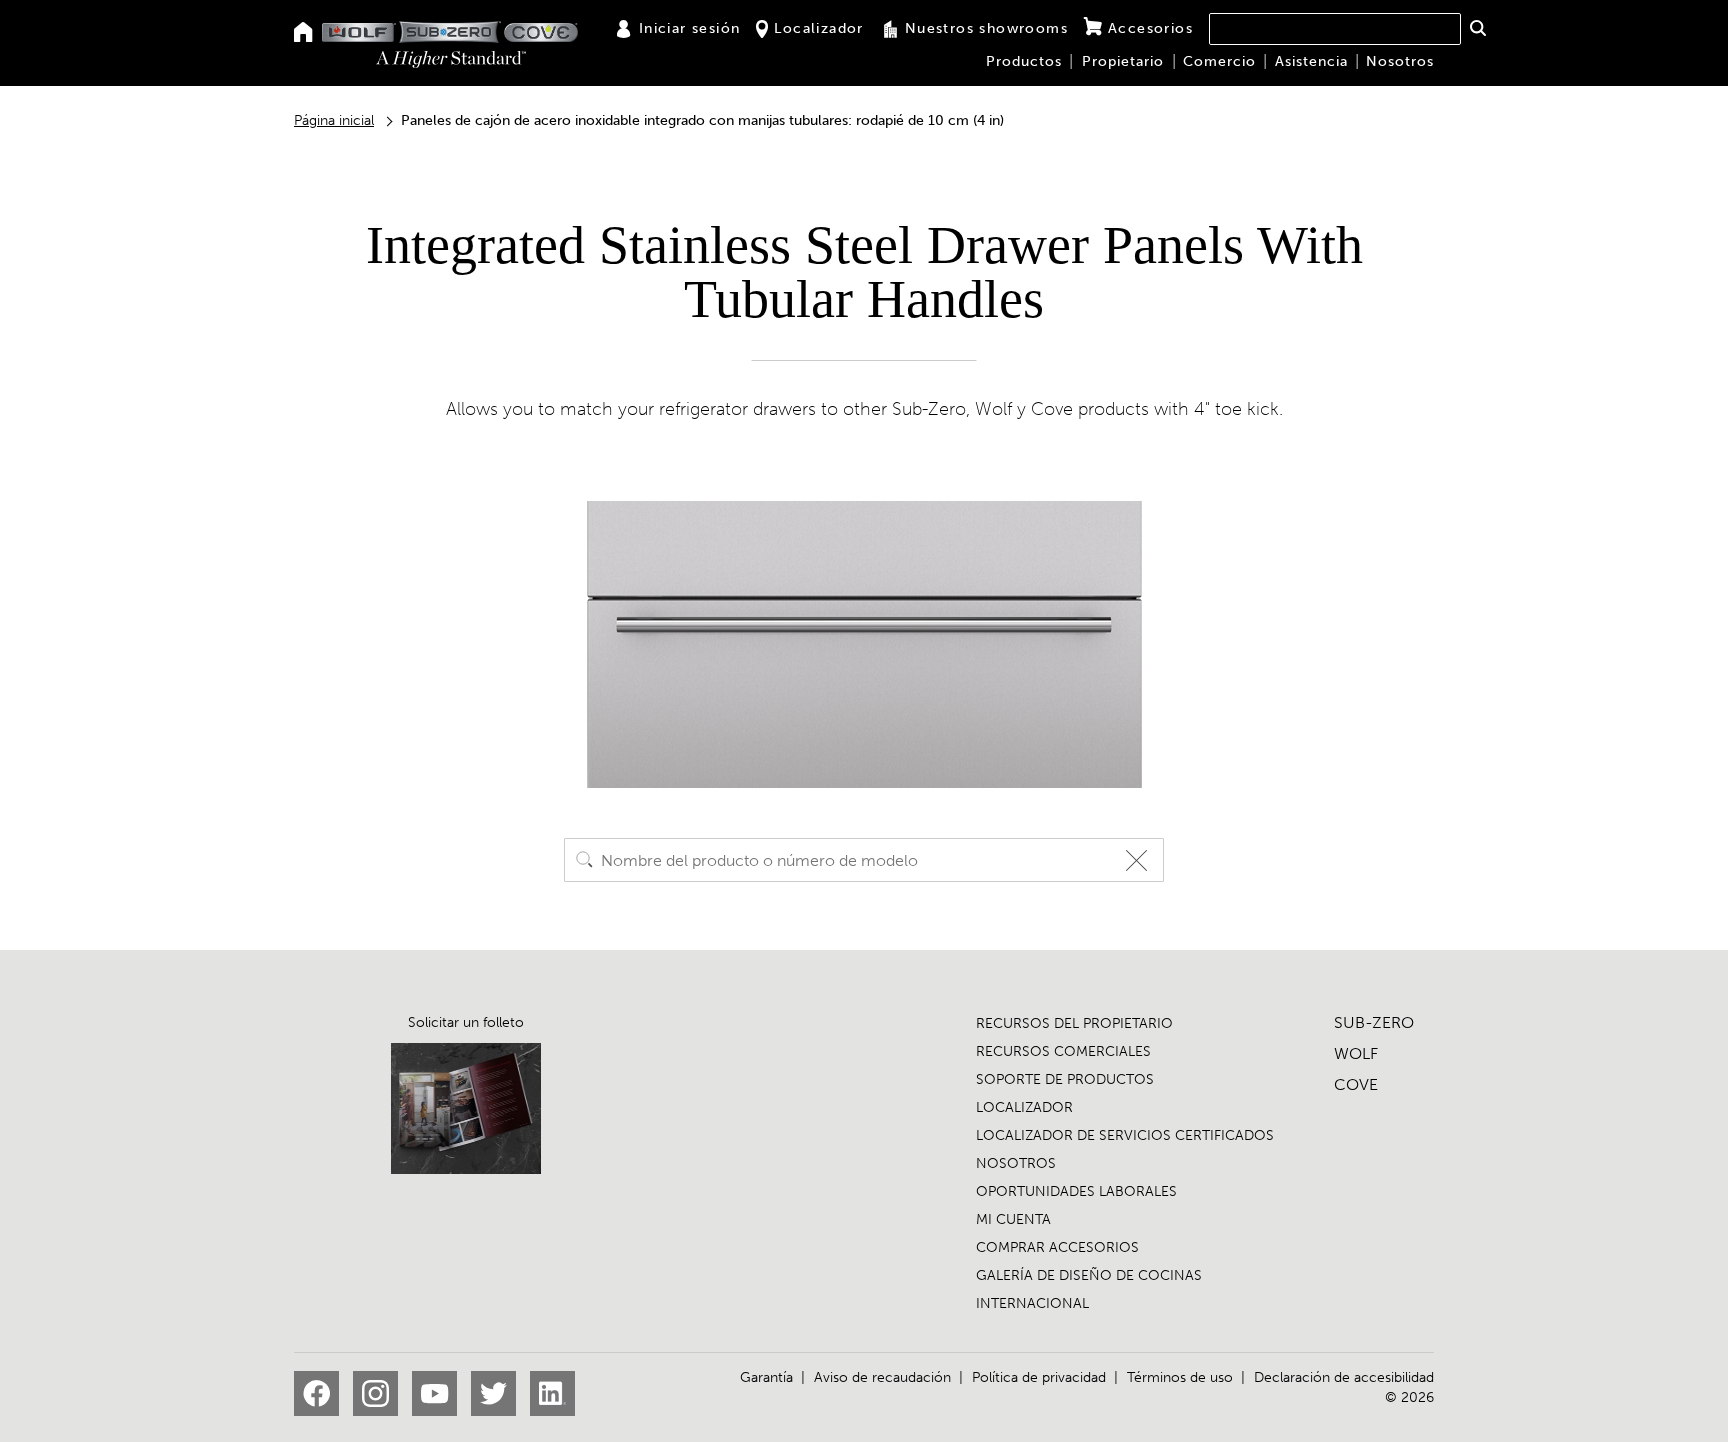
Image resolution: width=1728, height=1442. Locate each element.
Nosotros (1400, 61)
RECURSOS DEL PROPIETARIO (1074, 1023)
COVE (1356, 1084)
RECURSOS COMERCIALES (1063, 1051)
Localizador (818, 28)
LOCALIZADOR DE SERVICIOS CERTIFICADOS (1125, 1135)
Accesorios (1150, 28)
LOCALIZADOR (1024, 1107)
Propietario (1123, 61)
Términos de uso (1180, 1377)
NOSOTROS (1016, 1163)
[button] (1477, 28)
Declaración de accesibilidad (1344, 1377)
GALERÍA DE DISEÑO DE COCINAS (1089, 1275)
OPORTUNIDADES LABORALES (1076, 1191)
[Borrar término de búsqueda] (1141, 860)
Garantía (766, 1377)
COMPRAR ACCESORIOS (1057, 1247)
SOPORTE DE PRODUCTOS (1065, 1079)
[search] (585, 860)
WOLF (1356, 1053)
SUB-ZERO (1374, 1022)
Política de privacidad (1039, 1377)
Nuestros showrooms (986, 28)
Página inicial (334, 120)
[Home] (303, 33)
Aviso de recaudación (882, 1377)
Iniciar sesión (690, 28)
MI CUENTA (1013, 1219)
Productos (1024, 61)
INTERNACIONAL (1032, 1303)
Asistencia (1311, 61)
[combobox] (1335, 29)
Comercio (1219, 61)
